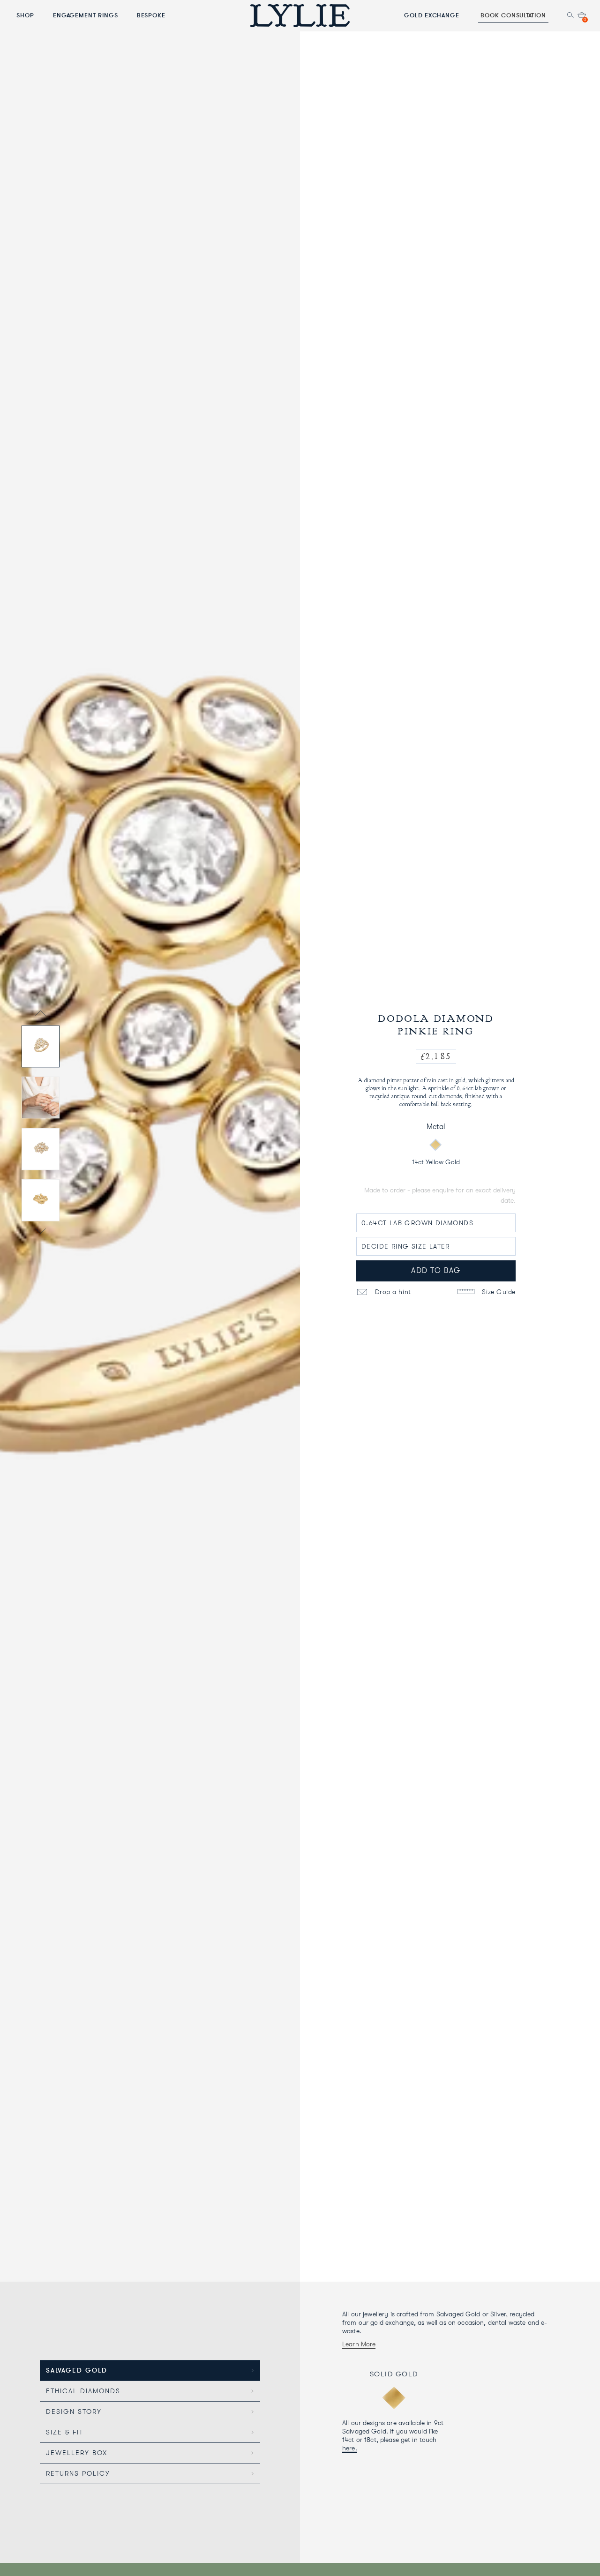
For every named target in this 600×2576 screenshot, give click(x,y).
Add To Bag (436, 1271)
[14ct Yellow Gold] (435, 1145)
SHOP (25, 15)
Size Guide (498, 1292)
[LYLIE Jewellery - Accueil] (300, 15)
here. (350, 2448)
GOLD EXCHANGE (432, 15)
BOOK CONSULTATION (513, 15)
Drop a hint (392, 1292)
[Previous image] (41, 1015)
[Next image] (41, 1232)
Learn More (359, 2344)
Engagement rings (86, 15)
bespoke (151, 15)
